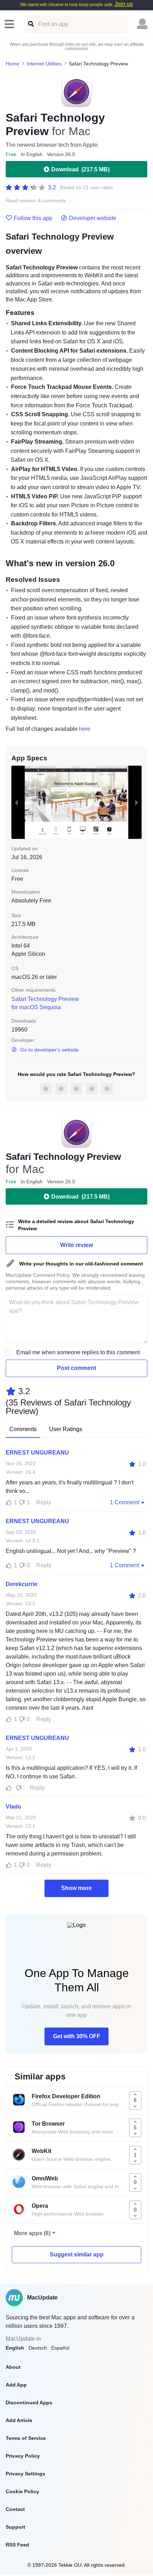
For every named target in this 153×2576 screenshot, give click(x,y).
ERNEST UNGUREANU (37, 1453)
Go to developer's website (49, 1050)
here (85, 729)
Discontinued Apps (29, 2403)
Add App (16, 2385)
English (15, 2348)
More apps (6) (32, 2233)
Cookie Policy (22, 2491)
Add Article (19, 2420)
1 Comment (125, 1502)
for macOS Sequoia (36, 1007)
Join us (124, 4)
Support (15, 2527)
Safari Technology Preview (45, 999)
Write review (76, 1245)
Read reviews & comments (36, 201)
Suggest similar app (77, 2254)
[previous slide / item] (16, 802)
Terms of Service (26, 2438)
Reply (44, 1502)
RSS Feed (17, 2545)
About (13, 2367)
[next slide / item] (137, 802)
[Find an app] (30, 24)
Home (12, 64)
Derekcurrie (22, 1584)
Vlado (14, 1807)
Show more (76, 1888)
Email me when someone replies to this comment (78, 1352)
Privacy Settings (25, 2474)
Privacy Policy (23, 2456)
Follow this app (33, 218)
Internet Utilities (44, 64)
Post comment (76, 1368)
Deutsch (38, 2348)
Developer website (93, 218)
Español (60, 2348)
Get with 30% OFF (77, 2036)
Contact (15, 2509)
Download (80, 169)
